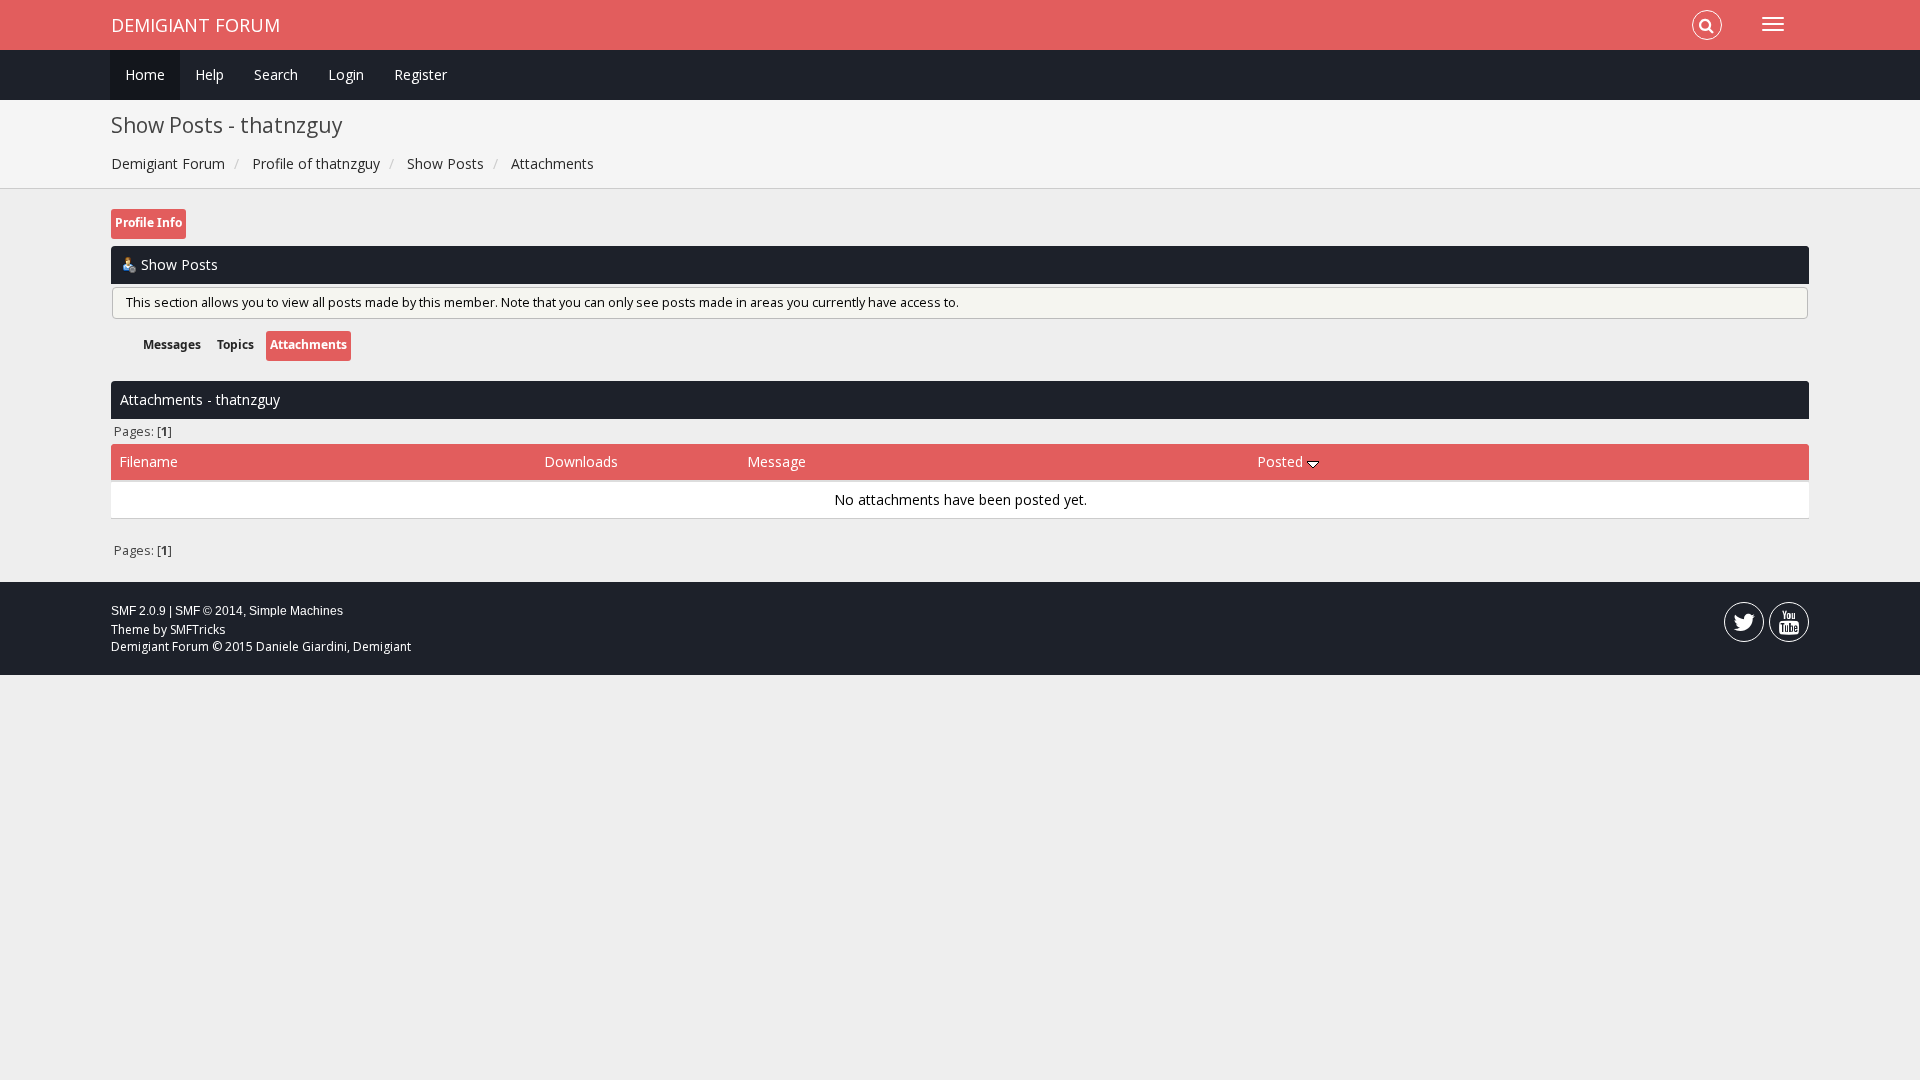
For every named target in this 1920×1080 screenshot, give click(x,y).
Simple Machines (296, 611)
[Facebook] (1744, 626)
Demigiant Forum (195, 25)
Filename (148, 461)
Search (276, 74)
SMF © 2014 (209, 611)
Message (776, 461)
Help (209, 74)
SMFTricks (197, 629)
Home (145, 74)
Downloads (581, 461)
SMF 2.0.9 (138, 611)
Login (346, 74)
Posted (1282, 461)
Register (420, 74)
